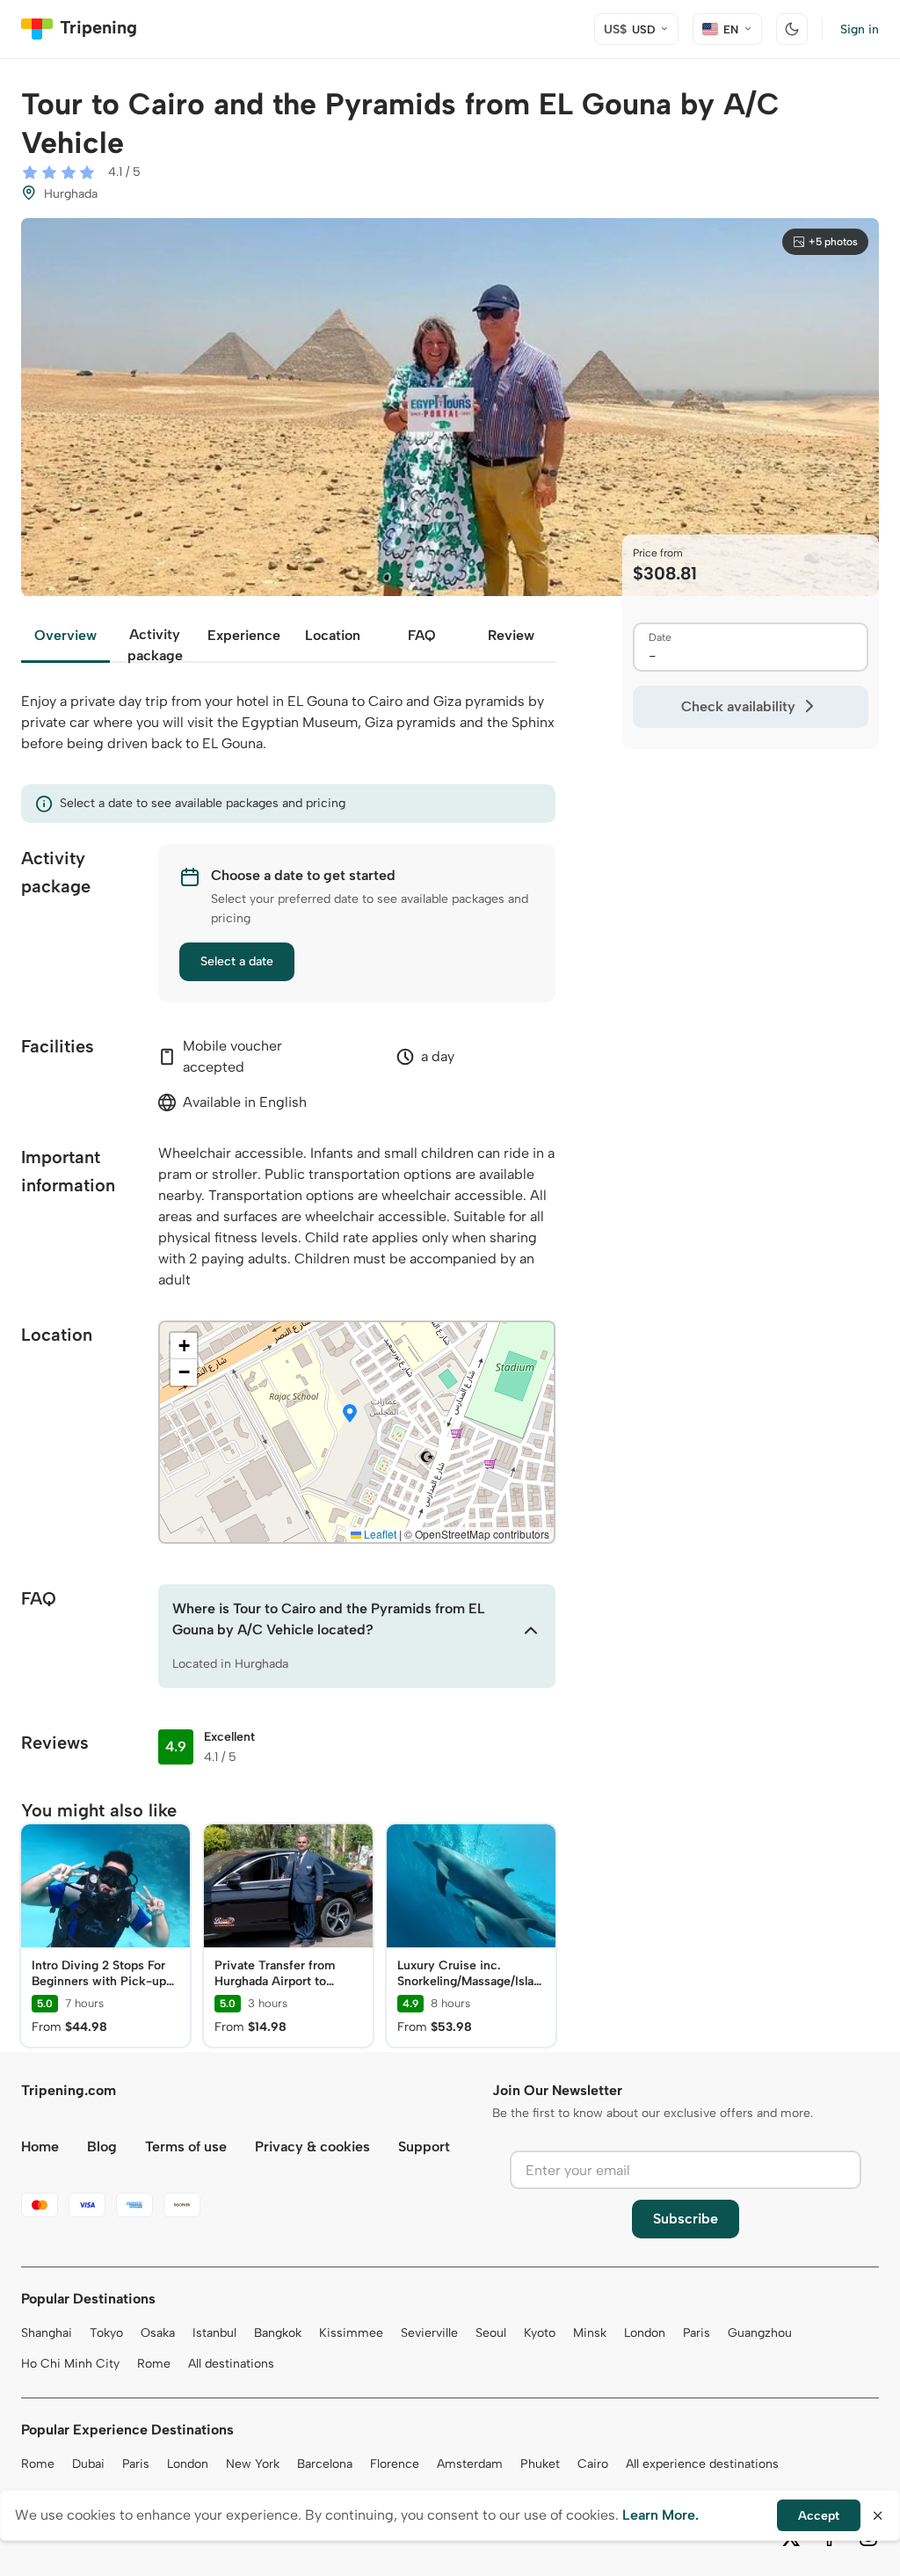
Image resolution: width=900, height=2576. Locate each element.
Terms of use (186, 2147)
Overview (65, 635)
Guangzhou (760, 2333)
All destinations (231, 2364)
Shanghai (47, 2333)
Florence (395, 2464)
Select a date (237, 961)
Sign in (860, 29)
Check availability (738, 706)
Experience (244, 635)
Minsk (590, 2333)
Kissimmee (351, 2333)
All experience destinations (702, 2464)
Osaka (158, 2333)
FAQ (422, 635)
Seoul (491, 2333)
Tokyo (106, 2333)
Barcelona (325, 2464)
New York (253, 2464)
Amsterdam (470, 2464)
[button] (350, 1415)
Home (40, 2147)
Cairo (593, 2464)
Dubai (88, 2464)
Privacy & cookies (312, 2147)
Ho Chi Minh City (70, 2364)
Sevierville (429, 2333)
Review (511, 635)
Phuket (540, 2464)
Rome (154, 2364)
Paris (697, 2333)
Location (333, 635)
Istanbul (214, 2333)
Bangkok (278, 2333)
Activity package (155, 644)
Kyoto (540, 2333)
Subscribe (686, 2219)
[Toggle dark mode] (792, 29)
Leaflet (379, 1534)
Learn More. (660, 2515)
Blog (102, 2147)
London (645, 2333)
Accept (819, 2516)
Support (424, 2147)
